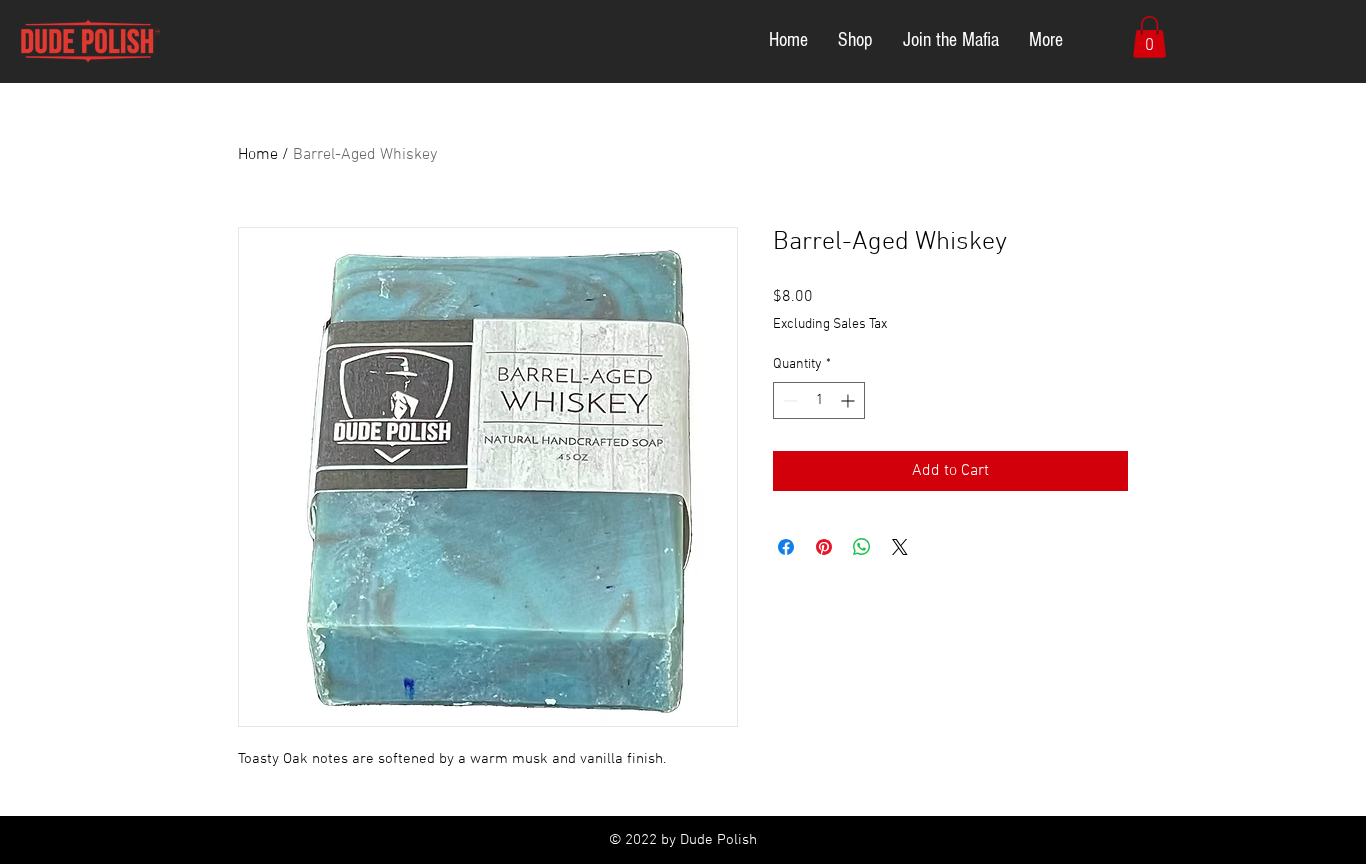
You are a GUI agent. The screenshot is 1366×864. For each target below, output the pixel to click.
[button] (1149, 37)
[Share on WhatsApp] (862, 547)
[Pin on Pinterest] (824, 547)
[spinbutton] (819, 400)
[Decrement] (788, 400)
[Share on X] (900, 547)
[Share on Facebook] (786, 547)
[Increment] (849, 400)
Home (258, 155)
